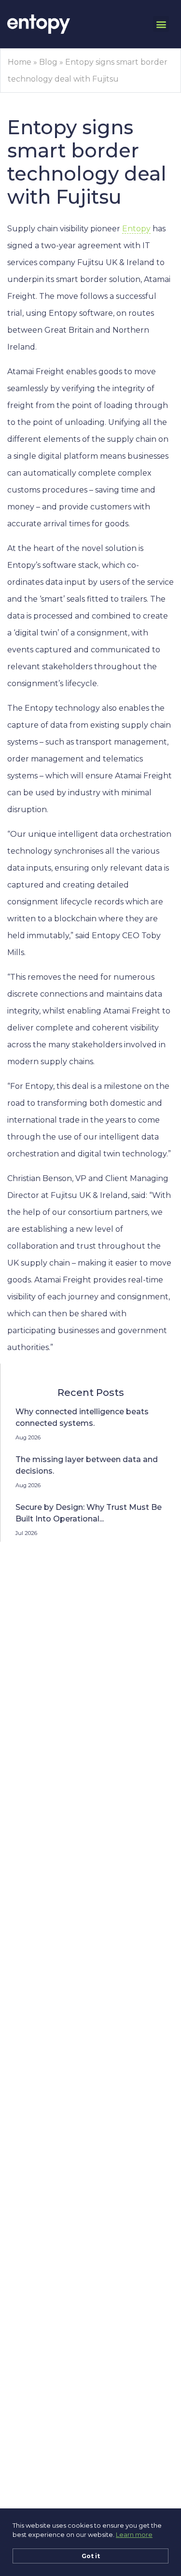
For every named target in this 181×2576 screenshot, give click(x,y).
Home (20, 62)
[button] (161, 24)
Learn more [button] (134, 2534)
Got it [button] (91, 2556)
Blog (48, 62)
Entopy (136, 229)
